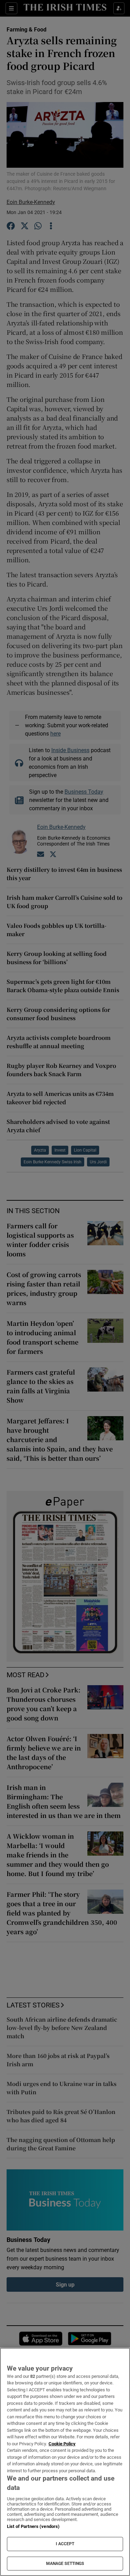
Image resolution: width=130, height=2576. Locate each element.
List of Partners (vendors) (33, 2526)
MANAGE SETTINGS (65, 2564)
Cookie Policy (62, 2444)
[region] (65, 2462)
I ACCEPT (65, 2544)
